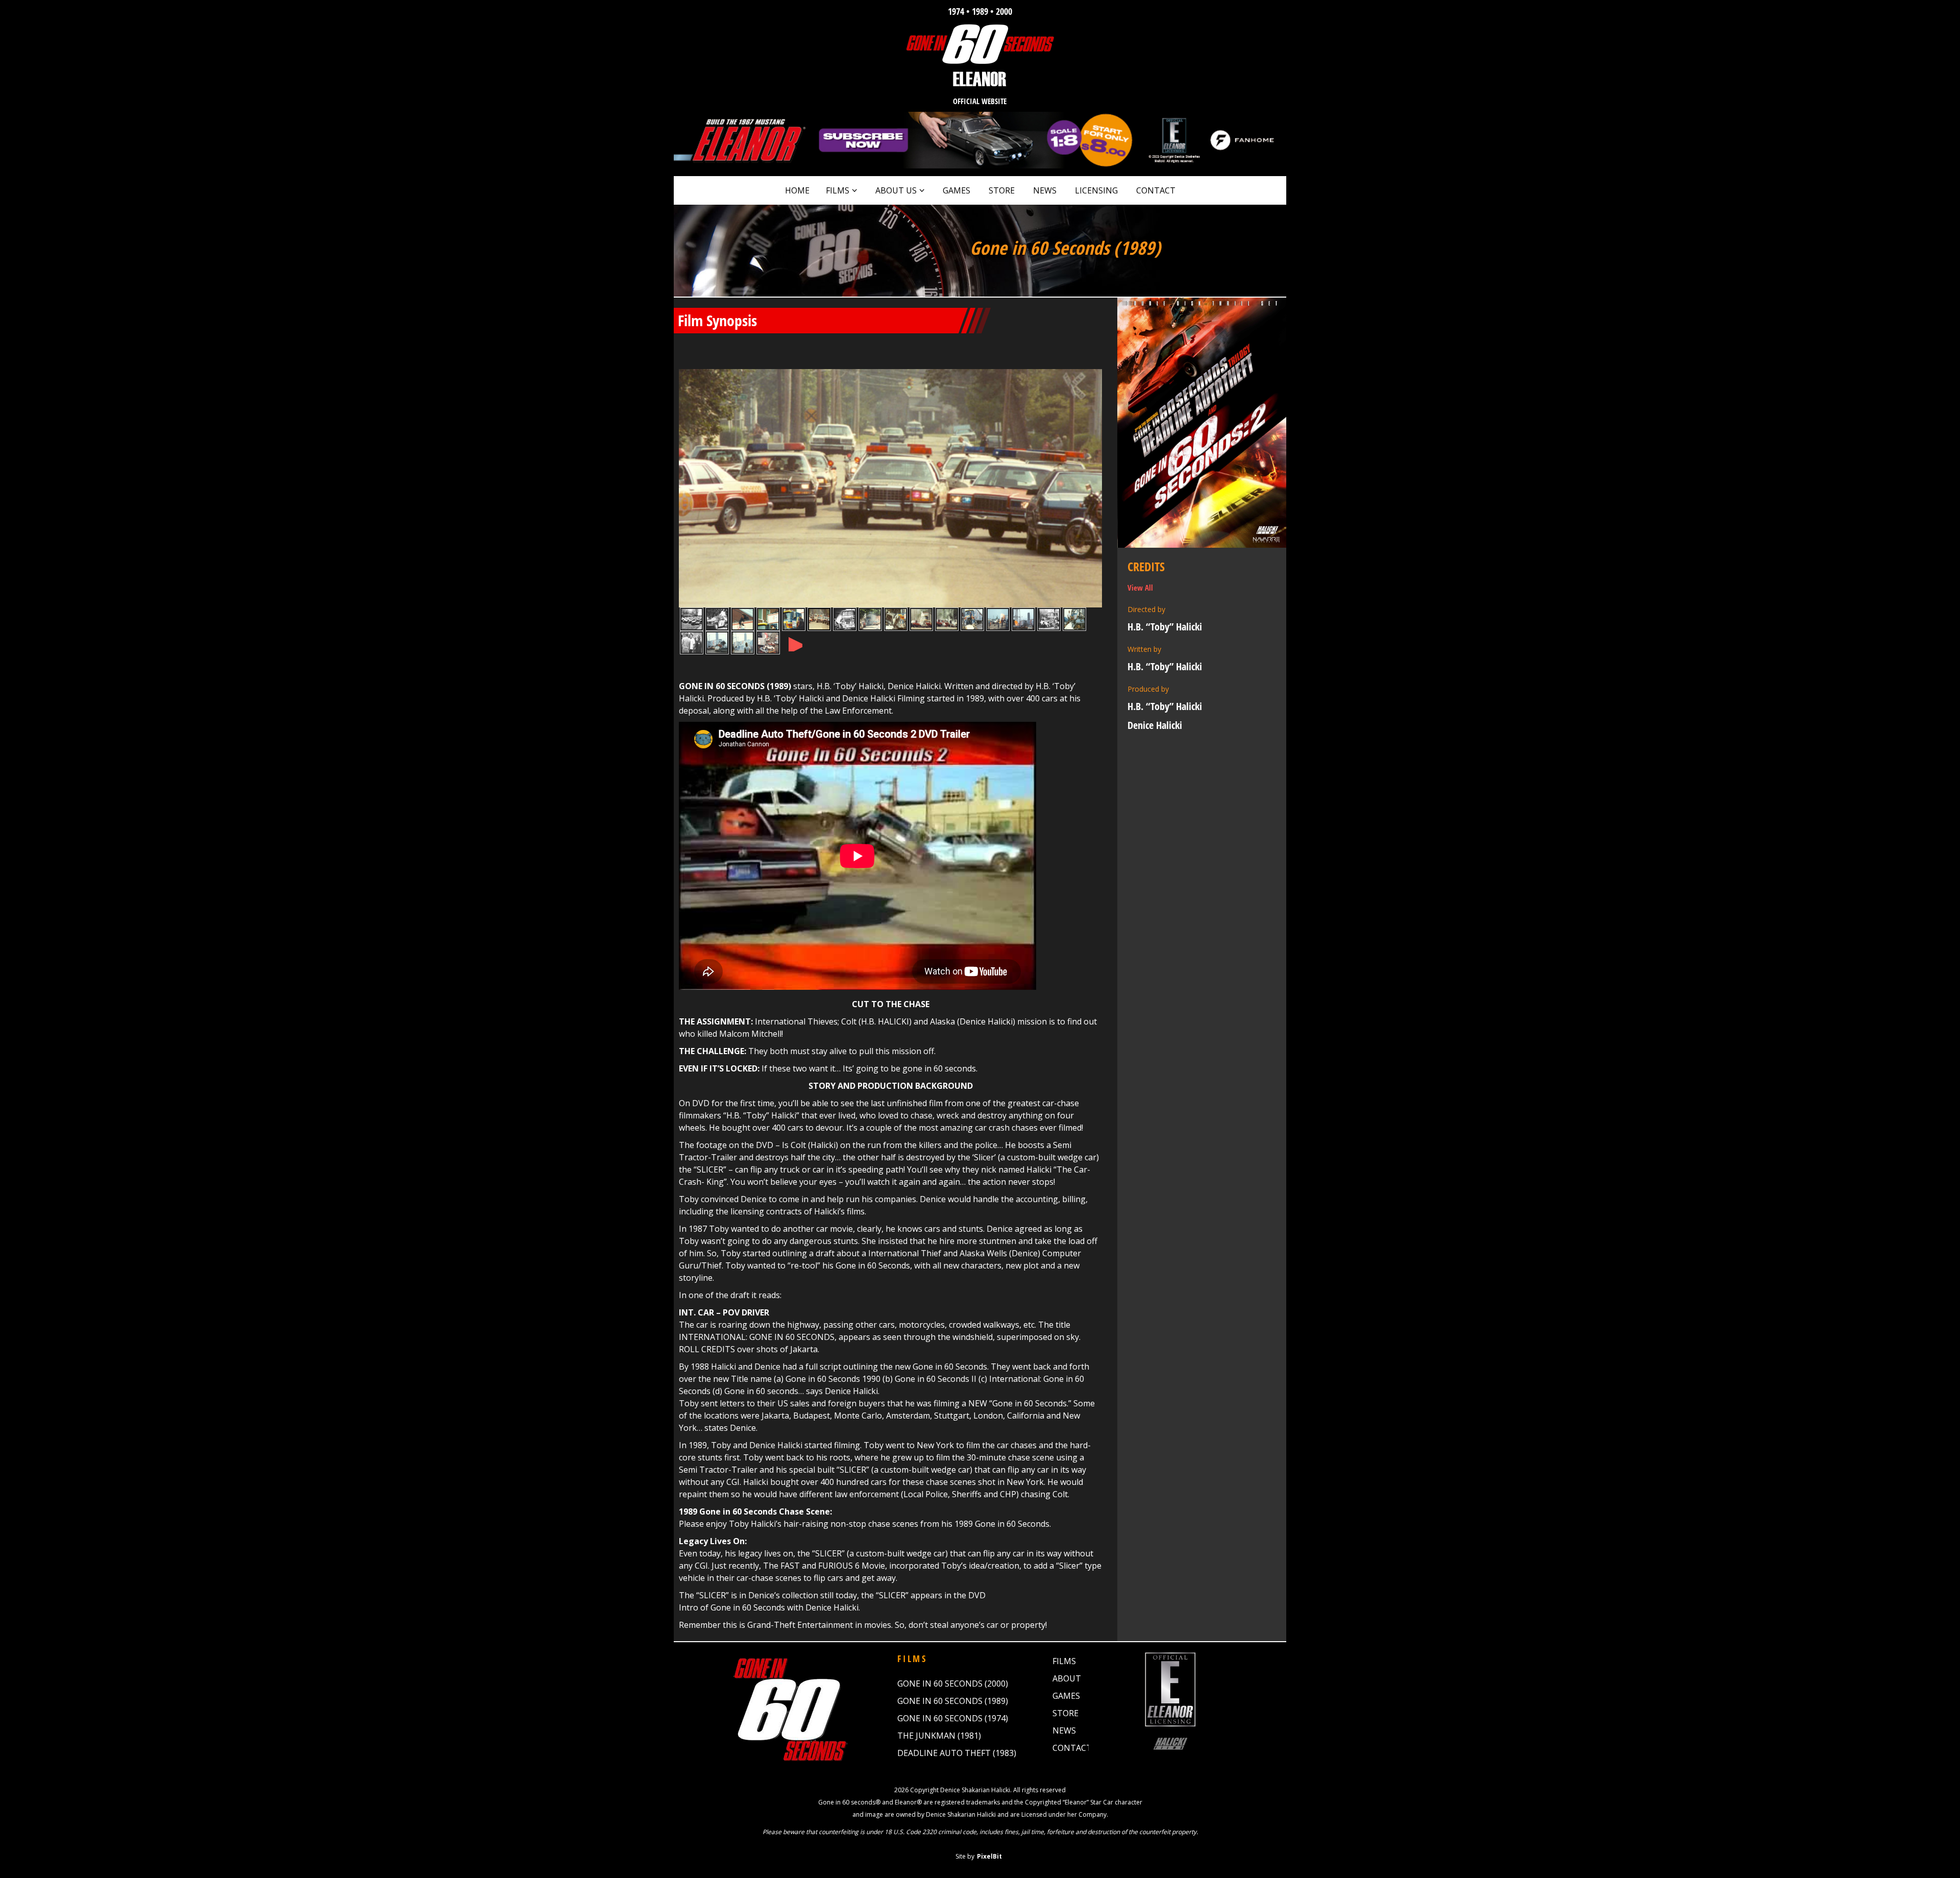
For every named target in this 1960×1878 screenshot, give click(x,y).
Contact (1156, 190)
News (1045, 190)
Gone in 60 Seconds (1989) (953, 1701)
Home (797, 190)
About (1067, 1678)
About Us (896, 190)
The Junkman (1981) (939, 1736)
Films (838, 190)
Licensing (1096, 190)
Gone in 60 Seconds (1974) (953, 1718)
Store (1002, 190)
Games (957, 190)
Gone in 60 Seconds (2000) (953, 1684)
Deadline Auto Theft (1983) (957, 1753)
